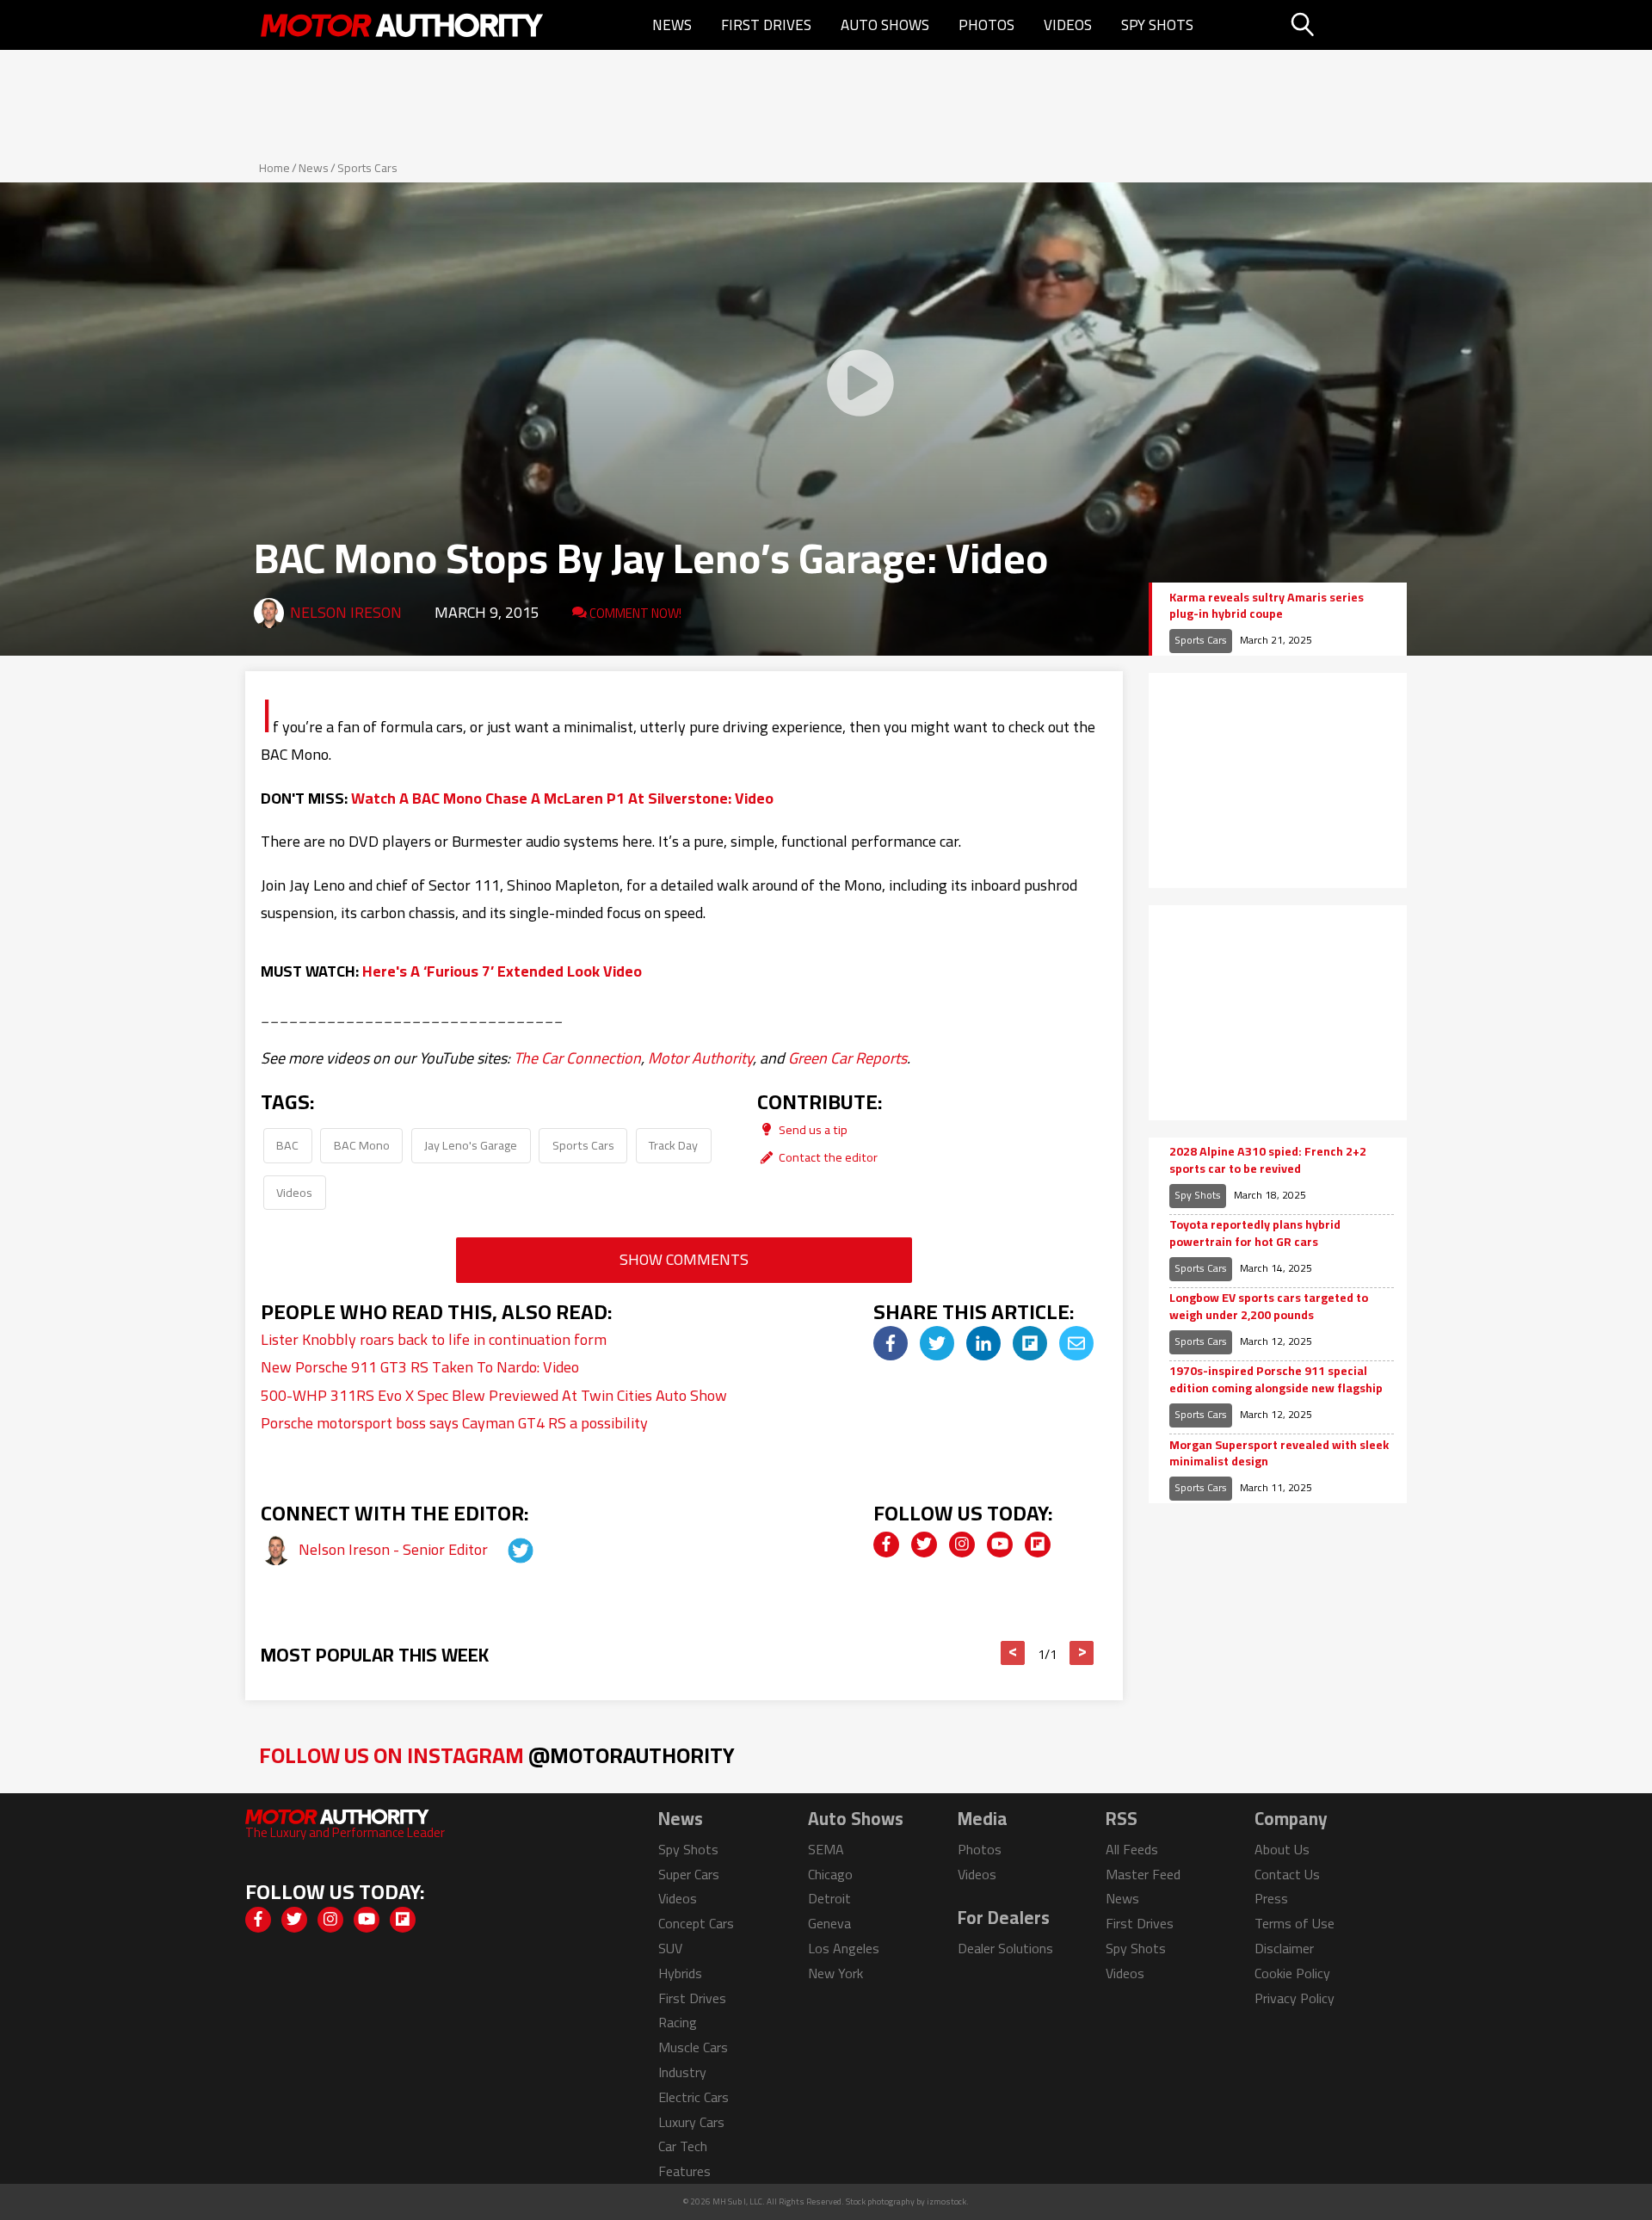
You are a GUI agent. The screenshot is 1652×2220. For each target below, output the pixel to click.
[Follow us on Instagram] (962, 1545)
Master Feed (1143, 1874)
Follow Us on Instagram (497, 1755)
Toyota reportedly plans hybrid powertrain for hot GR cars (1255, 1233)
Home (274, 168)
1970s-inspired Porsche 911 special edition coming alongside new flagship (1276, 1380)
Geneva (829, 1923)
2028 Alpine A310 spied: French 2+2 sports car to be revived (1268, 1160)
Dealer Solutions (1005, 1948)
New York (835, 1973)
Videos (1068, 25)
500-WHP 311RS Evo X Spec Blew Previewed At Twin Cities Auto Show (494, 1395)
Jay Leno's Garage (471, 1145)
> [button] (1082, 1653)
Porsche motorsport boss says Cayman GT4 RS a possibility (454, 1423)
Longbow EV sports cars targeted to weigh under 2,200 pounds (1269, 1307)
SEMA (826, 1849)
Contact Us (1287, 1874)
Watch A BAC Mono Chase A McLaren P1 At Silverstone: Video (562, 798)
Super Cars (689, 1874)
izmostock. (948, 2201)
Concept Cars (696, 1923)
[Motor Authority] (403, 25)
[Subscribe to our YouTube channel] (1000, 1545)
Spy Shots (1157, 25)
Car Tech (683, 2146)
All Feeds (1132, 1849)
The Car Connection (577, 1058)
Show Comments (684, 1259)
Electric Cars (693, 2097)
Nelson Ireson (346, 612)
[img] (891, 1343)
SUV (670, 1948)
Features (684, 2171)
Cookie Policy (1292, 1973)
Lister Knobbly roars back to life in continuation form (434, 1339)
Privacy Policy (1294, 1998)
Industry (682, 2072)
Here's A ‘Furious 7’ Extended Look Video (502, 971)
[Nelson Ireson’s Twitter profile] (505, 1549)
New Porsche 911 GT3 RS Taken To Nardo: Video (420, 1367)
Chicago (830, 1874)
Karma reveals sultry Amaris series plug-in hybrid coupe (1267, 606)
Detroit (829, 1898)
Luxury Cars (691, 2122)
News (672, 25)
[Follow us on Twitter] (924, 1545)
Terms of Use (1294, 1923)
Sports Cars (367, 168)
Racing (678, 2022)
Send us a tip (812, 1129)
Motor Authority (700, 1058)
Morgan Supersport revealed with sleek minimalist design (1279, 1454)
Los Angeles (844, 1948)
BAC (287, 1145)
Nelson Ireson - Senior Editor (395, 1549)
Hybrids (680, 1973)
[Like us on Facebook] (886, 1545)
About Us (1282, 1849)
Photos (986, 25)
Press (1271, 1898)
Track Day (673, 1145)
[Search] (1346, 25)
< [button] (1013, 1653)
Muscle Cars (693, 2047)
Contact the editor (827, 1157)
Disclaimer (1284, 1948)
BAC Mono (362, 1145)
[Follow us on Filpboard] (1038, 1545)
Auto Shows (885, 25)
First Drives (766, 25)
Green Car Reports (848, 1058)
